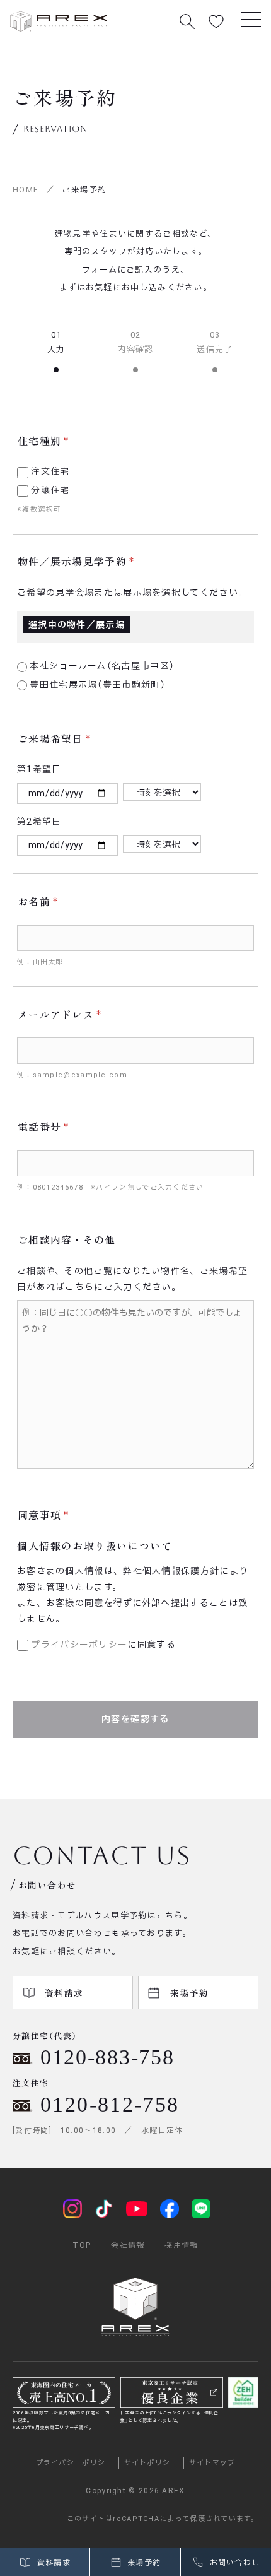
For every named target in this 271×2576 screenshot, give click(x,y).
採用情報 (181, 2245)
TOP (82, 2245)
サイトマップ (212, 2463)
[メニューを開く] (251, 19)
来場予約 (143, 2563)
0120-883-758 (107, 2057)
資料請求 (52, 2563)
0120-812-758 (110, 2104)
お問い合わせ (233, 2563)
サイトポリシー (151, 2463)
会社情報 (128, 2245)
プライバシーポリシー (79, 1645)
